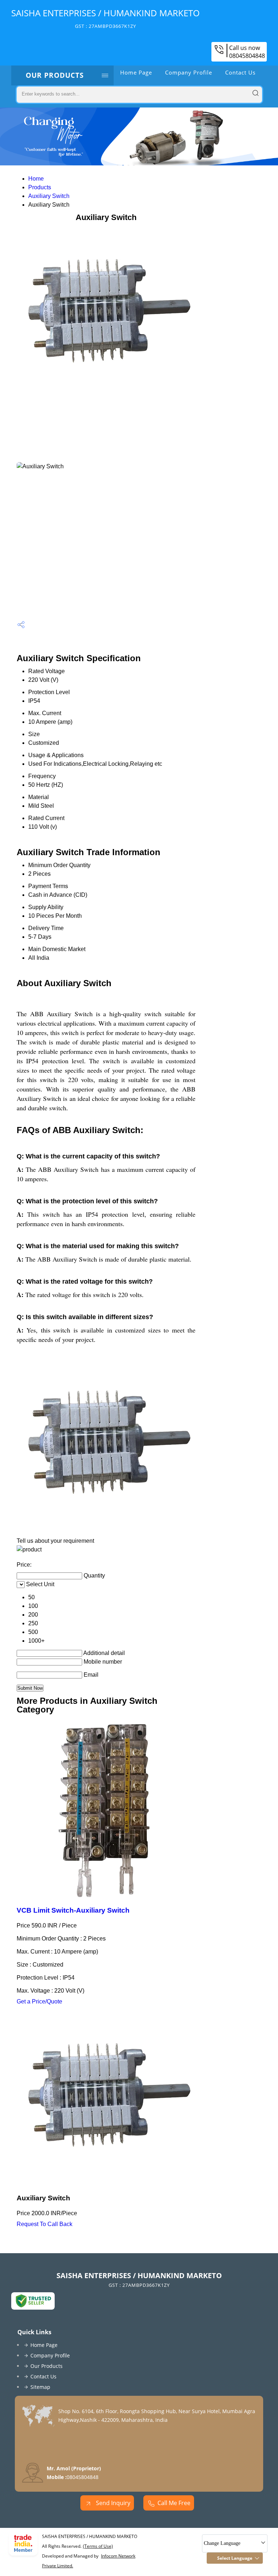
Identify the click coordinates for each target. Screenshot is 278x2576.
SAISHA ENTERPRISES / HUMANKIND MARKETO (106, 18)
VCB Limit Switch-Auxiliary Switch (73, 1910)
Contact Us (240, 72)
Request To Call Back (45, 2224)
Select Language (235, 2558)
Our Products (55, 75)
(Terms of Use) (98, 2546)
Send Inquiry (112, 2503)
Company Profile (189, 72)
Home (36, 179)
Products (40, 187)
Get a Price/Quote (39, 2001)
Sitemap (40, 2387)
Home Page (136, 72)
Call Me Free (174, 2503)
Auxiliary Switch (49, 196)
